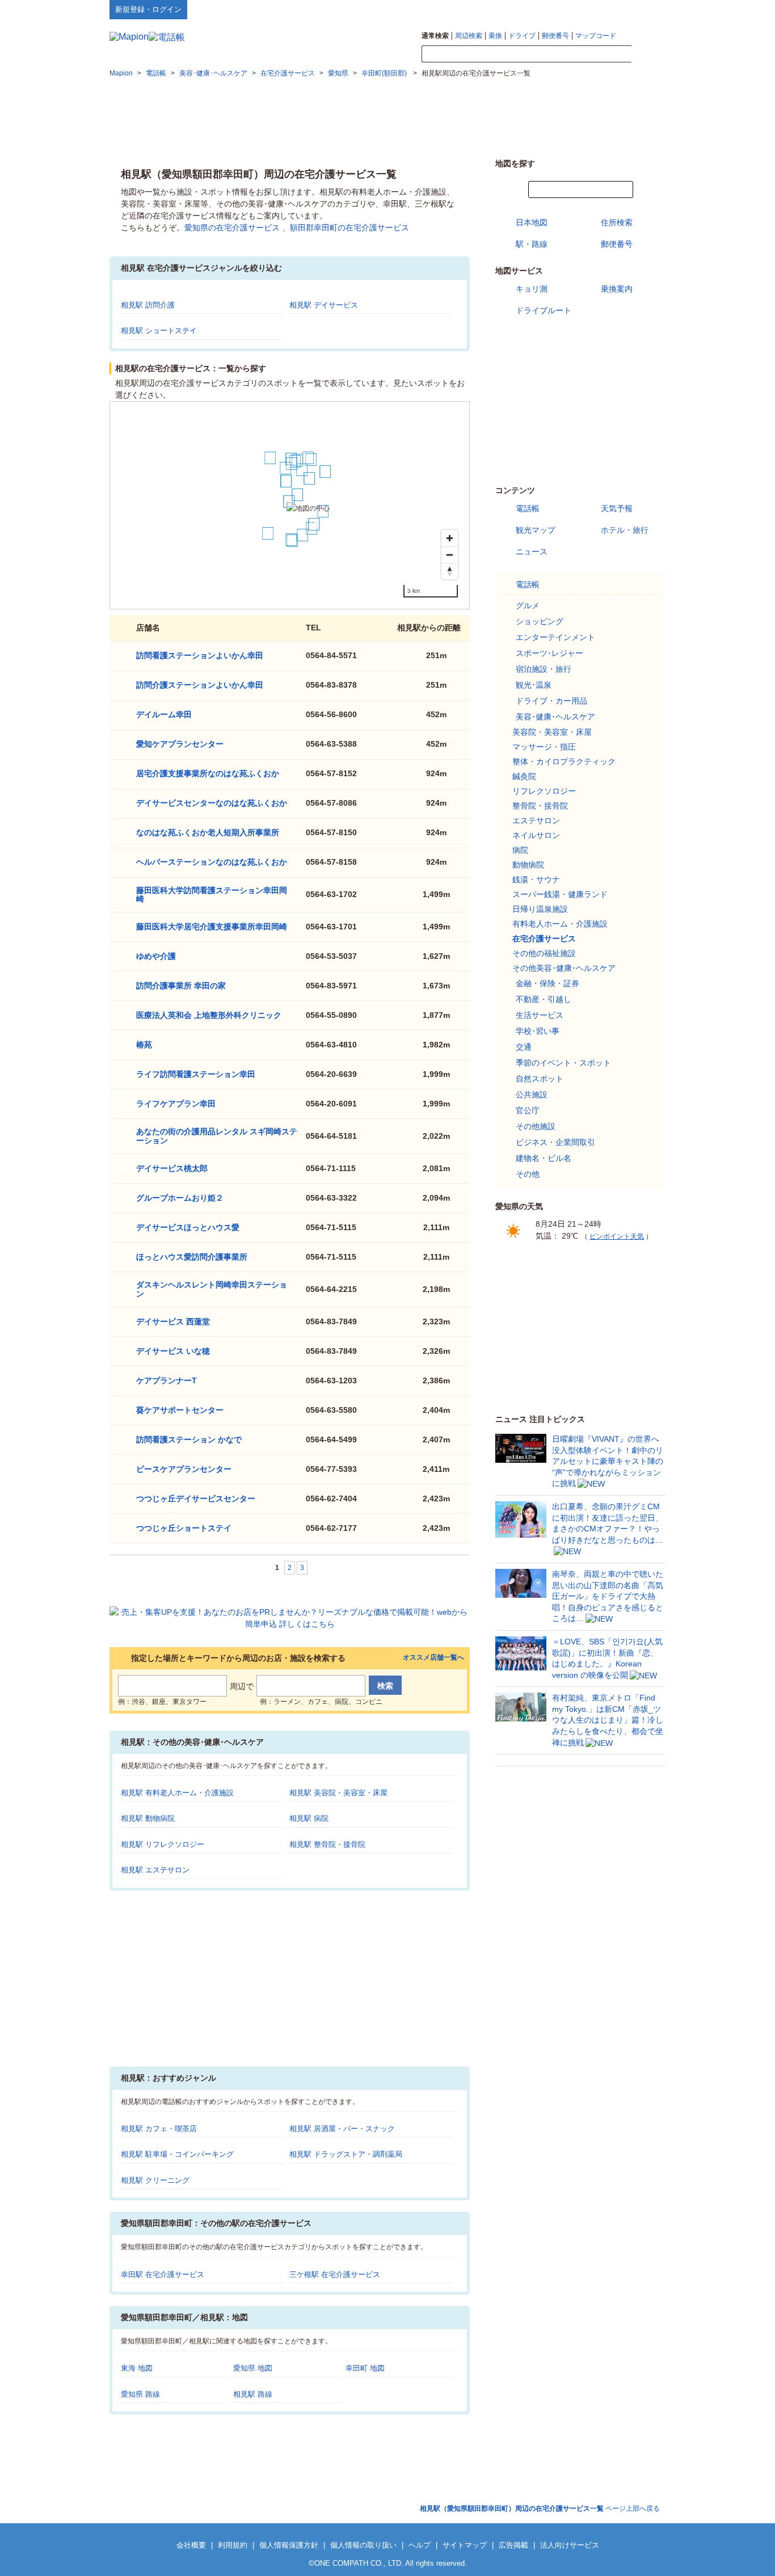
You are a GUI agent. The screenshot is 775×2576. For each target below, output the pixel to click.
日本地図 (532, 222)
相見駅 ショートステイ (159, 331)
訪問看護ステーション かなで (189, 1439)
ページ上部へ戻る (540, 2508)
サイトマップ (647, 9)
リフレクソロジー (544, 791)
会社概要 (191, 2545)
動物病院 (528, 865)
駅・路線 (532, 244)
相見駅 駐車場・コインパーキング (177, 2154)
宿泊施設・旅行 (544, 669)
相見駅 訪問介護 (148, 305)
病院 (520, 850)
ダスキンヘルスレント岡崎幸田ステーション (212, 1289)
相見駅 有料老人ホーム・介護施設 (177, 1793)
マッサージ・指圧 (544, 747)
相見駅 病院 (309, 1818)
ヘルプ (611, 9)
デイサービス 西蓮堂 (173, 1321)
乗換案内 (617, 289)
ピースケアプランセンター (184, 1469)
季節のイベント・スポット (563, 1063)
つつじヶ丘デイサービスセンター (196, 1499)
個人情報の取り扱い (363, 2545)
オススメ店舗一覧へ (433, 1658)
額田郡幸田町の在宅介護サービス (349, 228)
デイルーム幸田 (164, 714)
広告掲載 (513, 2545)
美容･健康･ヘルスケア (555, 717)
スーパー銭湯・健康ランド (560, 894)
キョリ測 (532, 289)
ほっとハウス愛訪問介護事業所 (192, 1257)
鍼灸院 (524, 776)
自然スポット (540, 1079)
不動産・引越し (544, 999)
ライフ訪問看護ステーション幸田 (196, 1074)
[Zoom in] (450, 538)
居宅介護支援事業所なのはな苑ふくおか (208, 773)
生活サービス (540, 1015)
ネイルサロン (536, 835)
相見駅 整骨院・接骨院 (327, 1844)
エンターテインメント (555, 637)
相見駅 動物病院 (148, 1818)
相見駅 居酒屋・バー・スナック (342, 2129)
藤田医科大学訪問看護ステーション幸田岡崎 (212, 895)
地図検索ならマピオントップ (554, 9)
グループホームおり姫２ (180, 1198)
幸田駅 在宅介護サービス (163, 2274)
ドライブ (522, 36)
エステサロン (536, 820)
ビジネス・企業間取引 (555, 1142)
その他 (528, 1174)
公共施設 (532, 1095)
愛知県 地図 (253, 2368)
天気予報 (617, 508)
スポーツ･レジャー (549, 653)
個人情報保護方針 (289, 2545)
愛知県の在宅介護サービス (232, 228)
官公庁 (528, 1110)
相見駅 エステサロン (155, 1870)
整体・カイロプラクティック (564, 761)
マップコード (596, 36)
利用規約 (233, 2545)
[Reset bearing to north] (450, 571)
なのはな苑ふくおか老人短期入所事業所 (208, 832)
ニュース (532, 552)
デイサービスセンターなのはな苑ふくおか (212, 803)
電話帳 (528, 508)
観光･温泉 (534, 685)
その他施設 (536, 1126)
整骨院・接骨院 (540, 806)
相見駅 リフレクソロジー (163, 1844)
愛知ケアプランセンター (180, 744)
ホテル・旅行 (625, 530)
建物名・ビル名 (544, 1158)
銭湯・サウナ (536, 879)
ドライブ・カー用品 (551, 701)
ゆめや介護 (156, 956)
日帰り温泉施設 (540, 909)
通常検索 (435, 36)
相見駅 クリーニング (155, 2180)
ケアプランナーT (167, 1380)
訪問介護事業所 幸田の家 (181, 986)
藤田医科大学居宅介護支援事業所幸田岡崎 (212, 927)
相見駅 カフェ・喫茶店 (159, 2129)
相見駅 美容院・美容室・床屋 (338, 1793)
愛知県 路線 (140, 2394)
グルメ (528, 605)
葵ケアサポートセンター (180, 1410)
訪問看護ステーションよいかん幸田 (200, 655)
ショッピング (540, 621)
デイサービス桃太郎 (172, 1168)
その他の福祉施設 (544, 953)
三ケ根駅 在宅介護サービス (335, 2274)
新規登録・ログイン (148, 9)
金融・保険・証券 (547, 983)
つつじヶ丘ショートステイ (184, 1528)
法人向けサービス (570, 2545)
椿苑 (144, 1045)
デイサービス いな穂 (173, 1351)
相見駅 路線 (253, 2394)
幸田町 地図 (365, 2368)
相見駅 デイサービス (324, 305)
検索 (648, 54)
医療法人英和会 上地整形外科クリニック (209, 1015)
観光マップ (536, 530)
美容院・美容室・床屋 (552, 732)
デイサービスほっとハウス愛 (188, 1227)
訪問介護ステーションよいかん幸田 (200, 685)
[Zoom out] (450, 555)
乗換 (495, 36)
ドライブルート (544, 310)
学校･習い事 (538, 1031)
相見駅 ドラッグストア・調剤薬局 (346, 2154)
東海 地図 (137, 2368)
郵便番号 (555, 36)
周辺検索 (469, 36)
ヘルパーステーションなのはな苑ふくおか (212, 862)
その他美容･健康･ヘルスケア (564, 968)
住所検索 (617, 222)
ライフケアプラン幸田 (176, 1104)
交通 (524, 1047)
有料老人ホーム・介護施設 (560, 924)
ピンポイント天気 (617, 1236)
